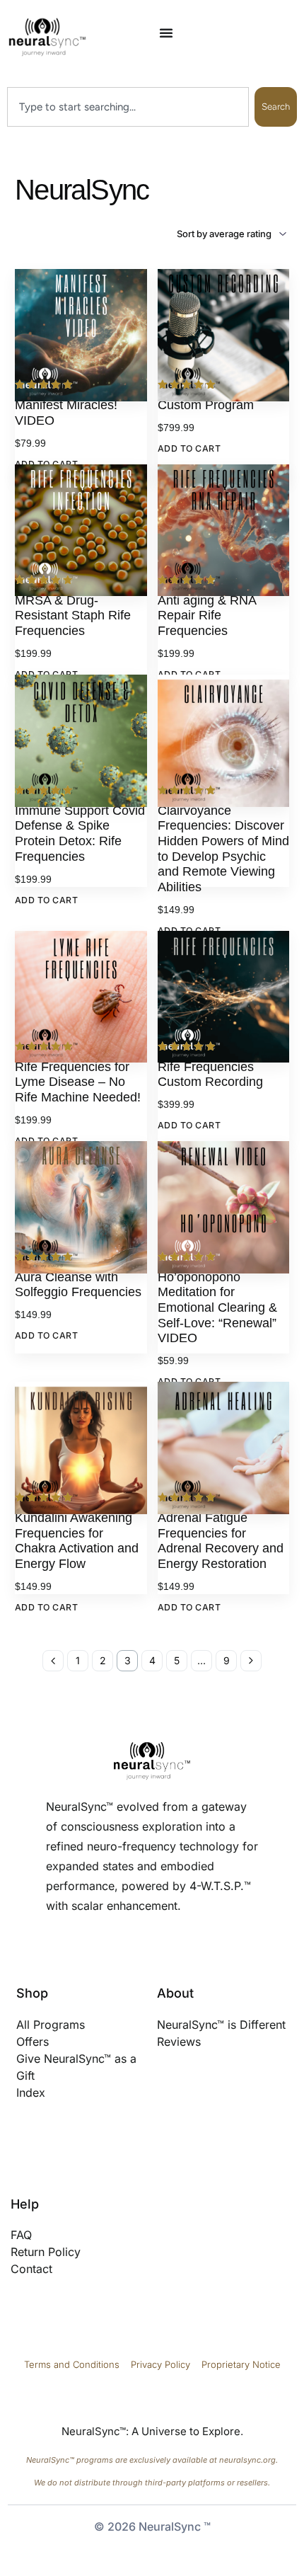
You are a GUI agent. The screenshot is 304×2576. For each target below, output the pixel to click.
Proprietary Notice (241, 2364)
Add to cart (189, 448)
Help (25, 2204)
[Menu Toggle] (166, 33)
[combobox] (128, 107)
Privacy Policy (162, 2364)
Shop (32, 1993)
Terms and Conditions (72, 2364)
